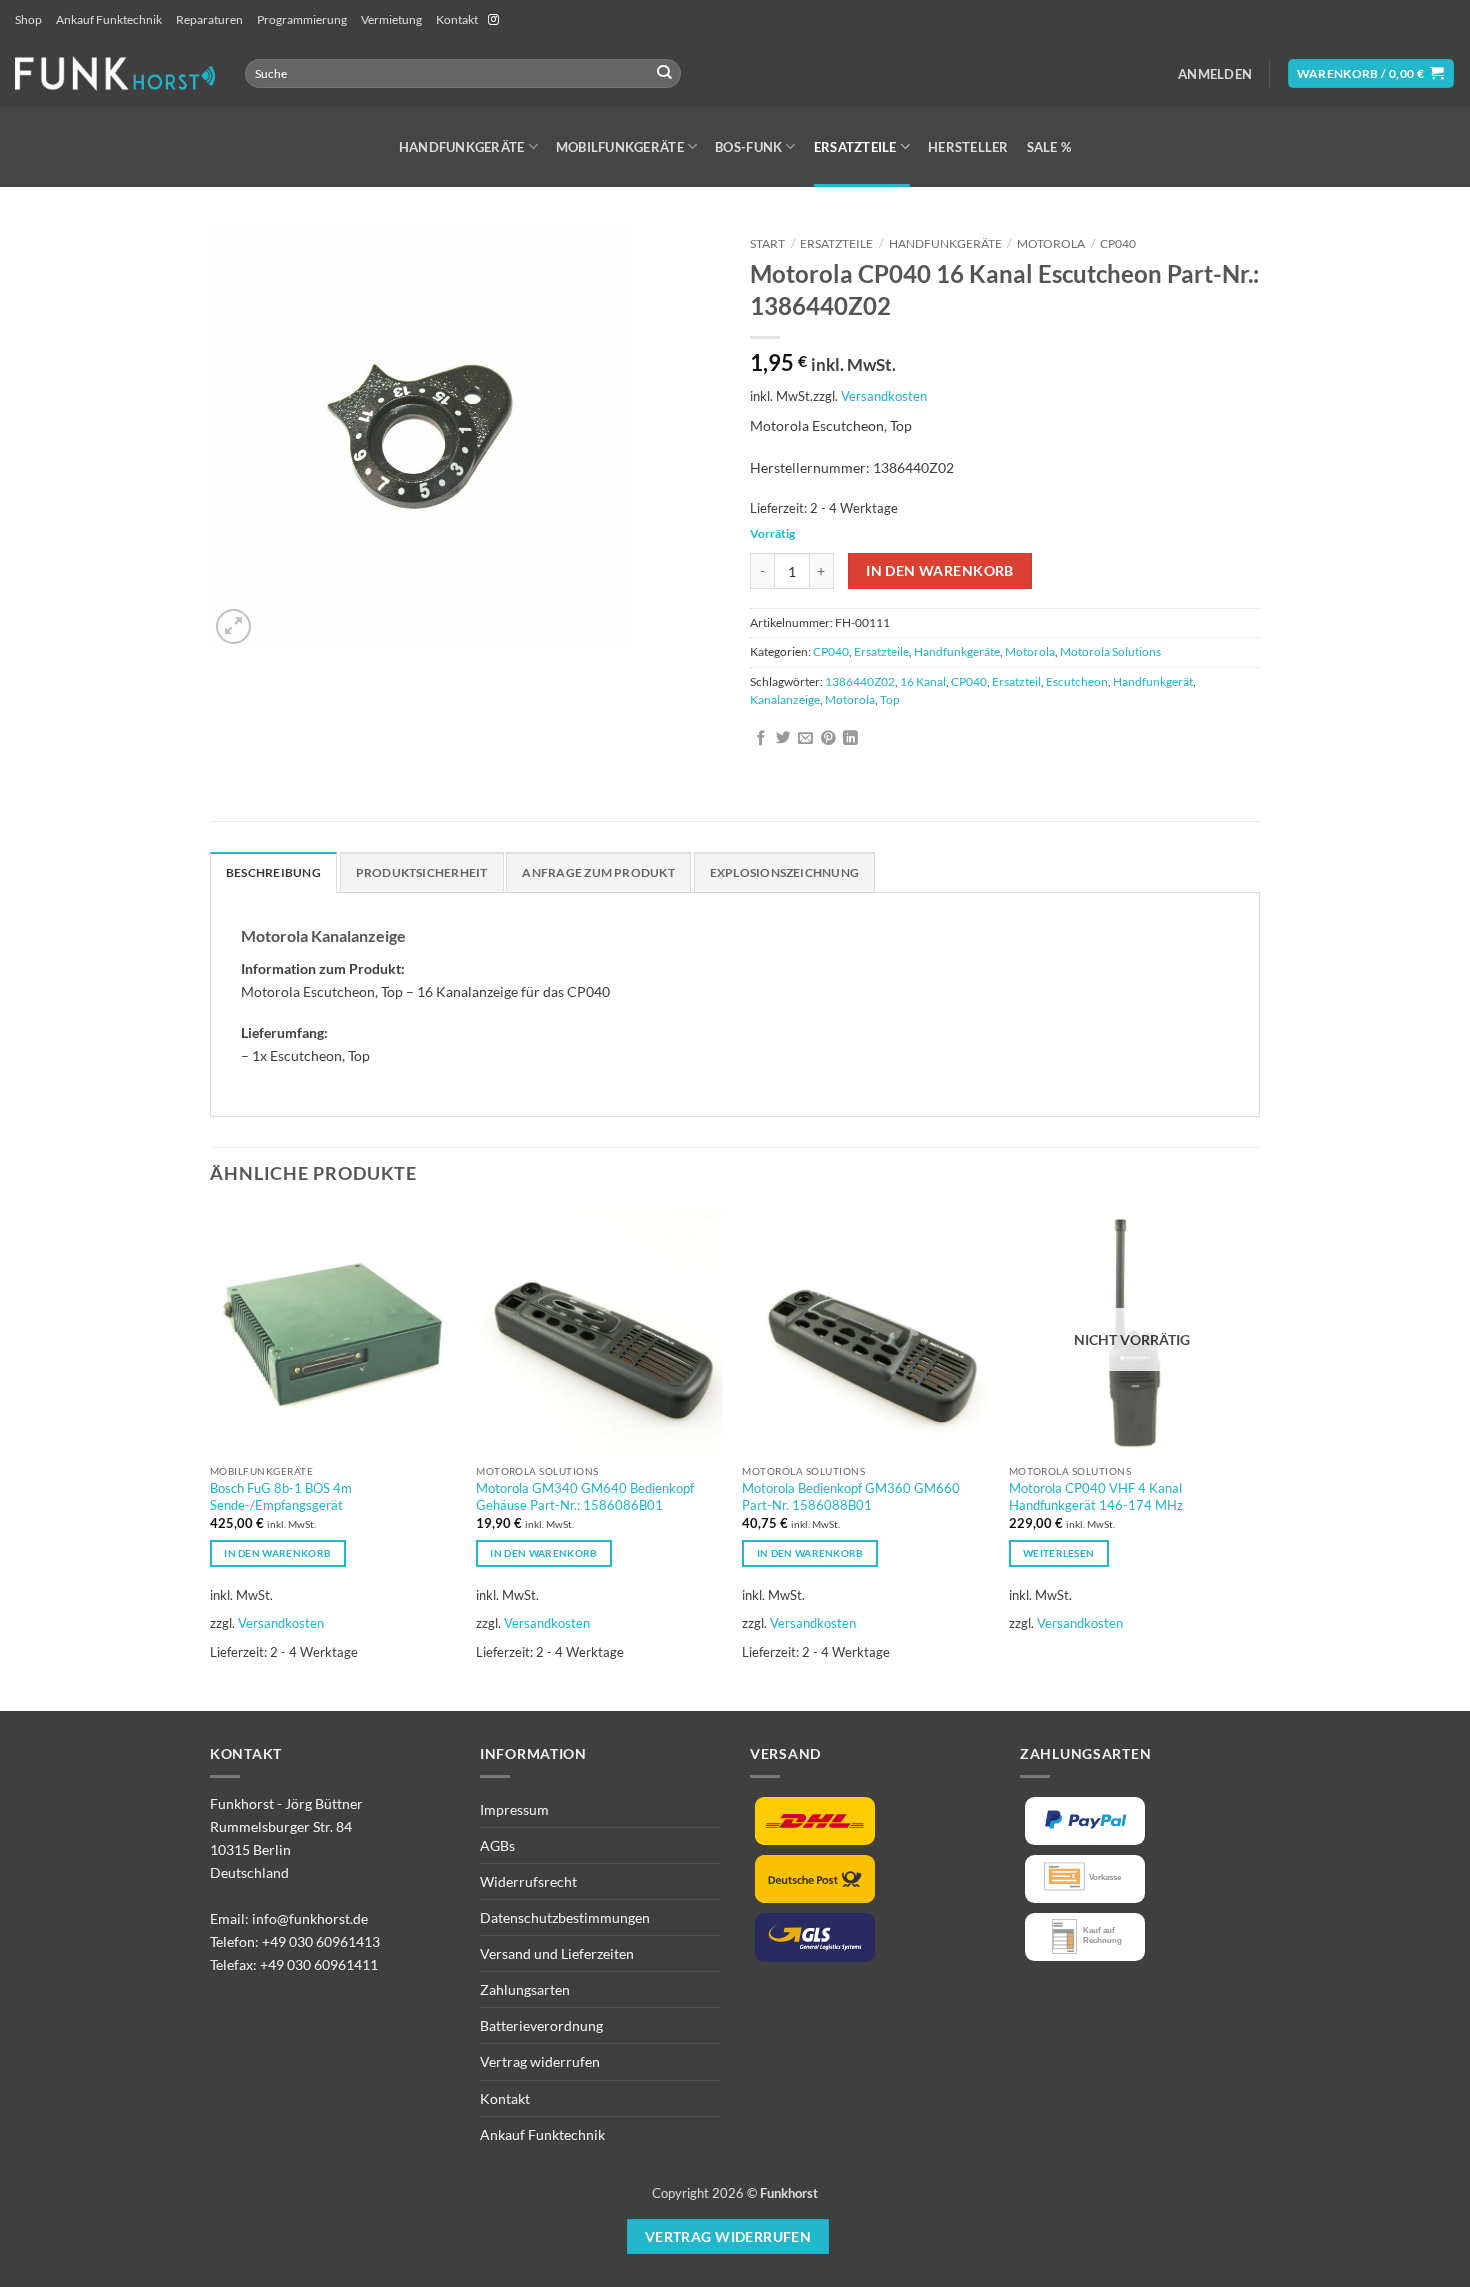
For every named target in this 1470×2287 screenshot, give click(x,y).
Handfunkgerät (1153, 681)
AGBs (497, 1845)
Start (767, 243)
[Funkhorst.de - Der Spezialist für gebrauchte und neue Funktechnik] (115, 73)
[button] (1215, 74)
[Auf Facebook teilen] (761, 739)
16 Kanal (923, 681)
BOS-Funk (748, 147)
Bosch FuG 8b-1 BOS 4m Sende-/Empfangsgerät (281, 1496)
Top (890, 699)
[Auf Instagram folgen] (493, 20)
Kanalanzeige (785, 699)
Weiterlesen (1058, 1553)
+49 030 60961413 (321, 1941)
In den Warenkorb (940, 570)
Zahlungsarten (525, 1989)
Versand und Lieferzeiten (557, 1953)
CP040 (1118, 243)
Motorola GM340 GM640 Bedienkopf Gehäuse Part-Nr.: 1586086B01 (585, 1496)
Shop (28, 19)
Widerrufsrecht (528, 1881)
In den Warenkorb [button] (277, 1553)
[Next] (1254, 1458)
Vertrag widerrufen (540, 2061)
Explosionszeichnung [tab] (784, 872)
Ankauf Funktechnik (109, 19)
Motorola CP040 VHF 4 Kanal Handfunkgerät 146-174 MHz (1096, 1496)
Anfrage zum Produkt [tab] (598, 872)
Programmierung (302, 19)
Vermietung (391, 19)
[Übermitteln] (664, 73)
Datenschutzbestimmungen (565, 1917)
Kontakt (457, 19)
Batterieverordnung (541, 2025)
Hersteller (968, 147)
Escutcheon (1077, 681)
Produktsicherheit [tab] (422, 872)
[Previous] (211, 1458)
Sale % (1049, 147)
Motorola (1051, 243)
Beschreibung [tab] (273, 872)
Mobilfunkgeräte (620, 147)
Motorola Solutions (1110, 651)
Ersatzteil (1016, 681)
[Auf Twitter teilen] (783, 739)
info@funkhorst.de (310, 1918)
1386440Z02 (860, 681)
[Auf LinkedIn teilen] (850, 739)
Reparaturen (209, 19)
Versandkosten (884, 396)
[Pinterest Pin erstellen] (828, 739)
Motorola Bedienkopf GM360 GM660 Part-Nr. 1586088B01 (851, 1496)
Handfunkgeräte (462, 147)
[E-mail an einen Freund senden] (805, 739)
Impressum (514, 1809)
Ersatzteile (855, 147)
